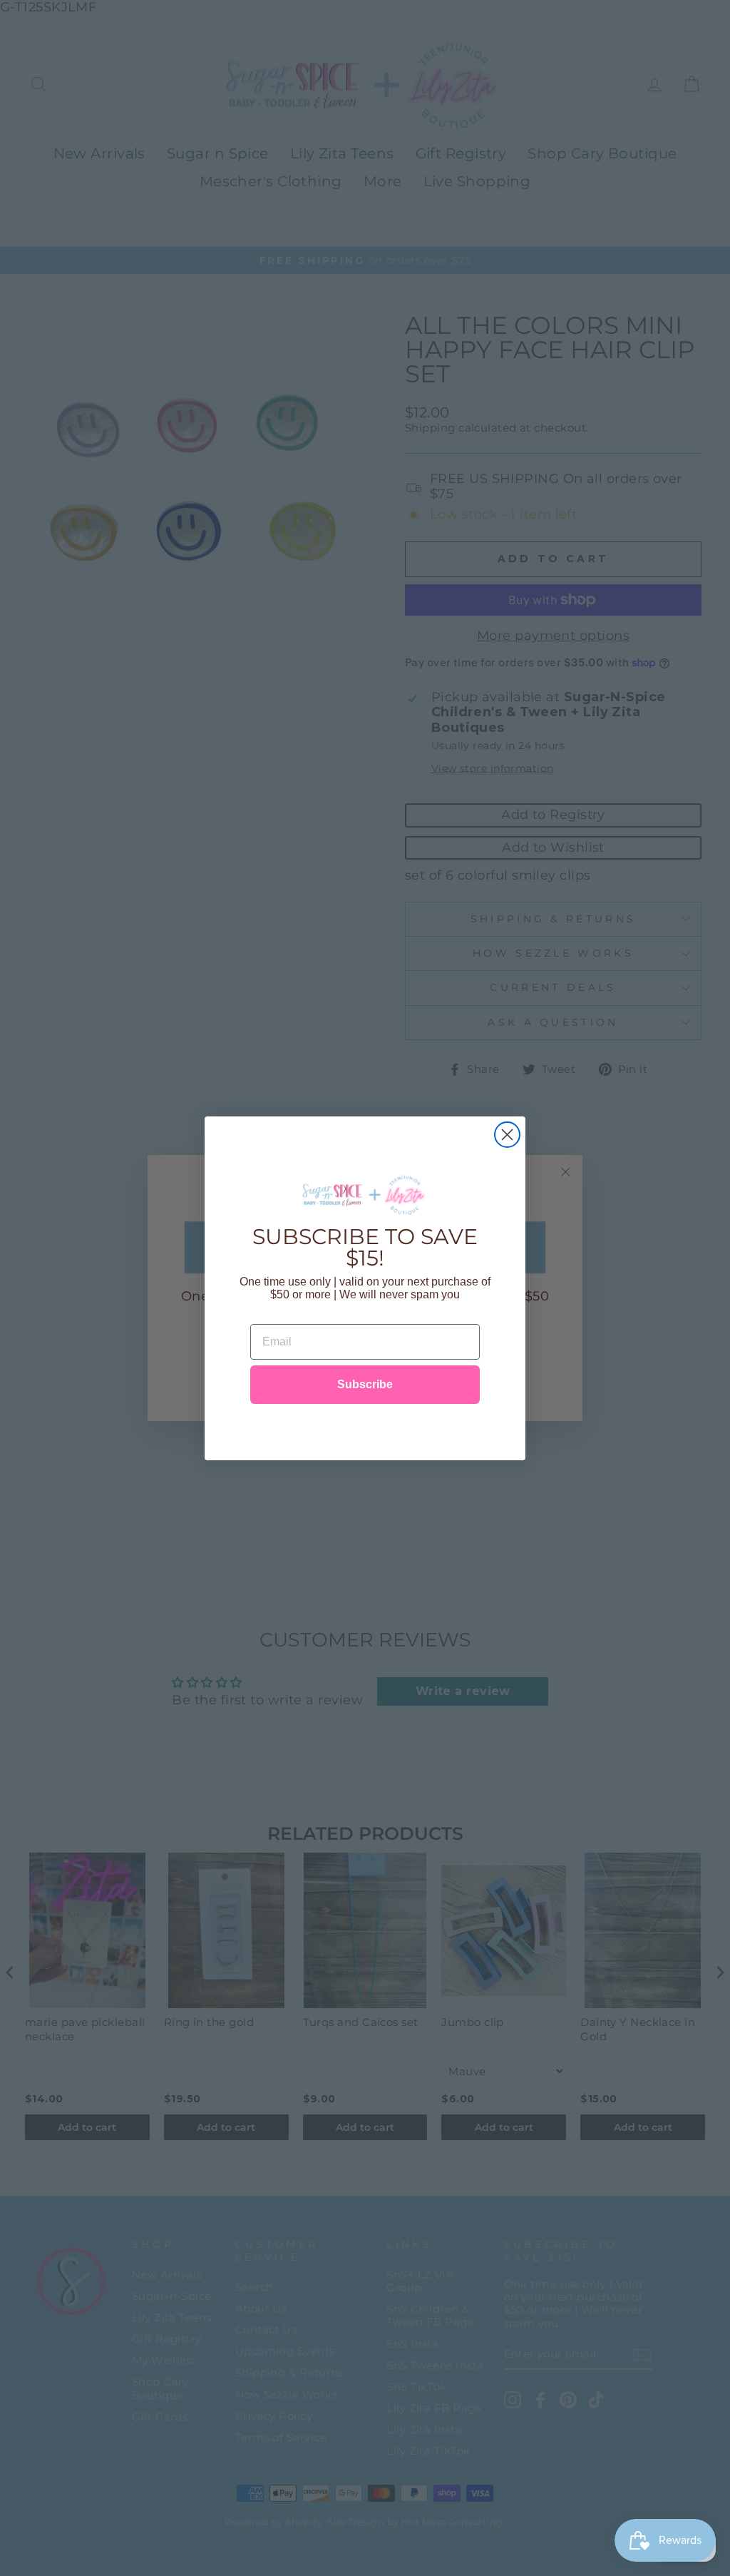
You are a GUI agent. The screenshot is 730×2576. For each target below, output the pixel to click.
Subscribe (365, 1384)
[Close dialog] (507, 1135)
